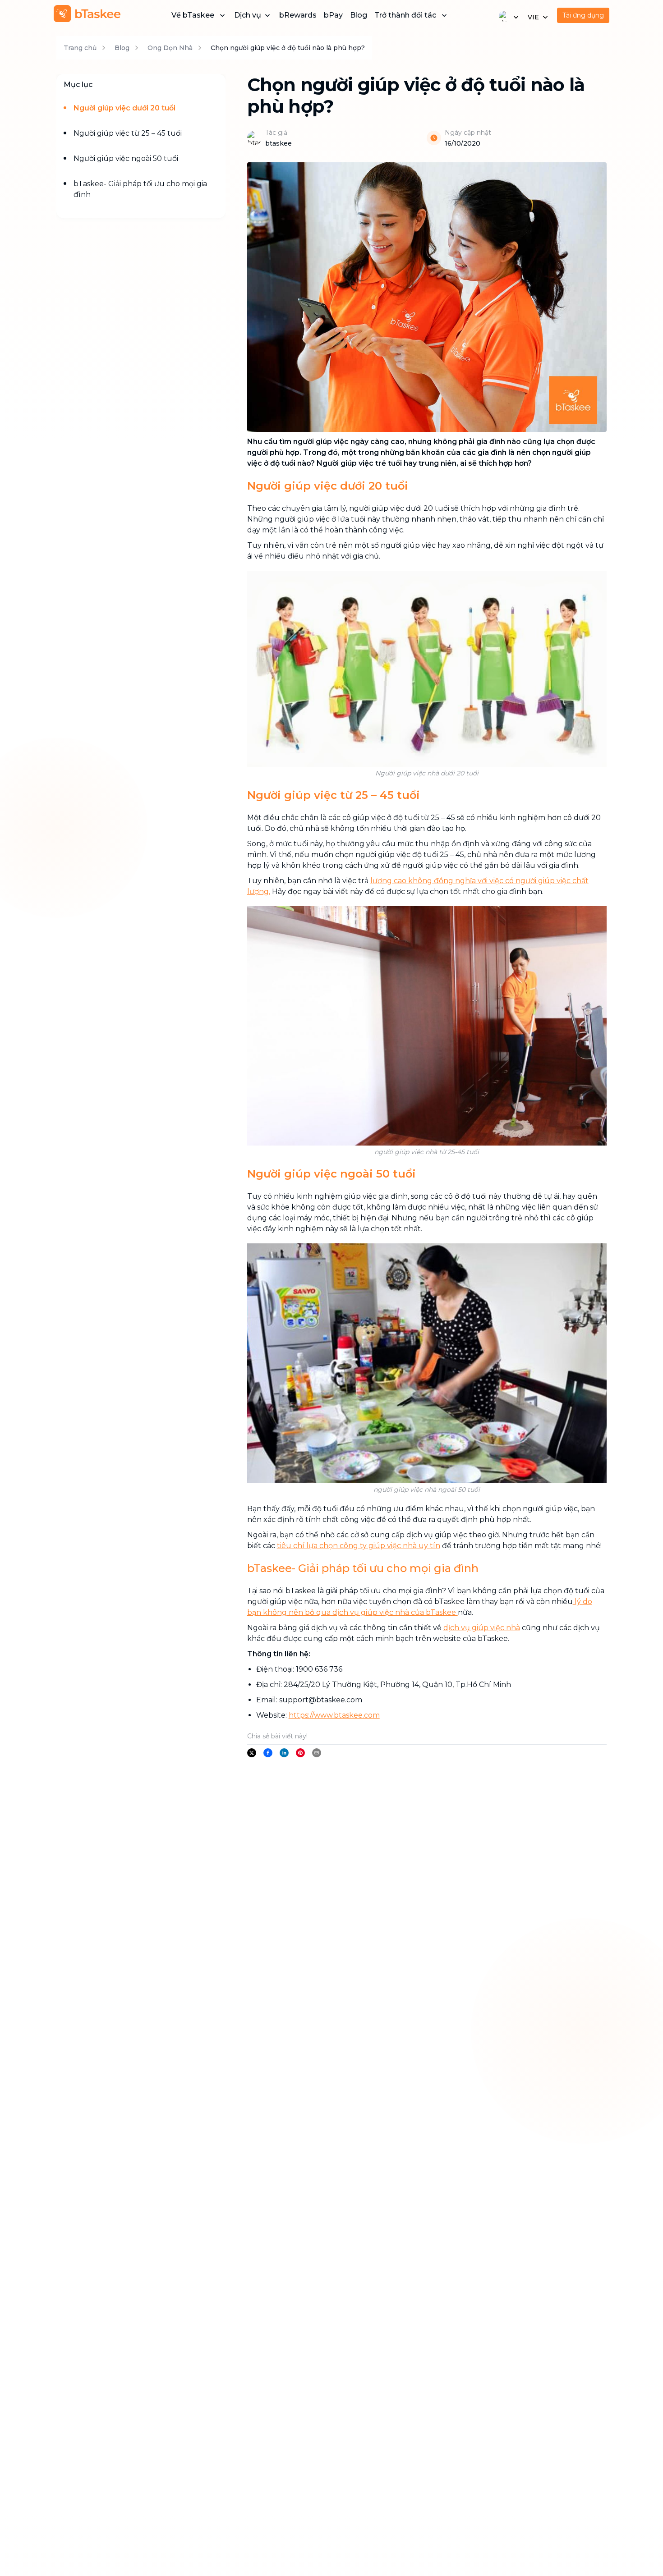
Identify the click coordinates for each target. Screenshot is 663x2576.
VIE (533, 17)
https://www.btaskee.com (334, 1715)
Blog (359, 15)
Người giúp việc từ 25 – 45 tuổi (128, 133)
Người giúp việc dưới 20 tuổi (124, 108)
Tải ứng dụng (583, 15)
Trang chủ (80, 48)
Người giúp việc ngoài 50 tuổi (126, 158)
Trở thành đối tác (405, 15)
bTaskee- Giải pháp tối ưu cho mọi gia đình (140, 189)
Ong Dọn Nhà (170, 48)
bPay (333, 15)
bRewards (298, 15)
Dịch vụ (248, 15)
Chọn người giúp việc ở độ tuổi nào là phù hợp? (288, 48)
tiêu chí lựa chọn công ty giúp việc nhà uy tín (359, 1546)
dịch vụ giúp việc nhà (482, 1628)
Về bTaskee (193, 15)
